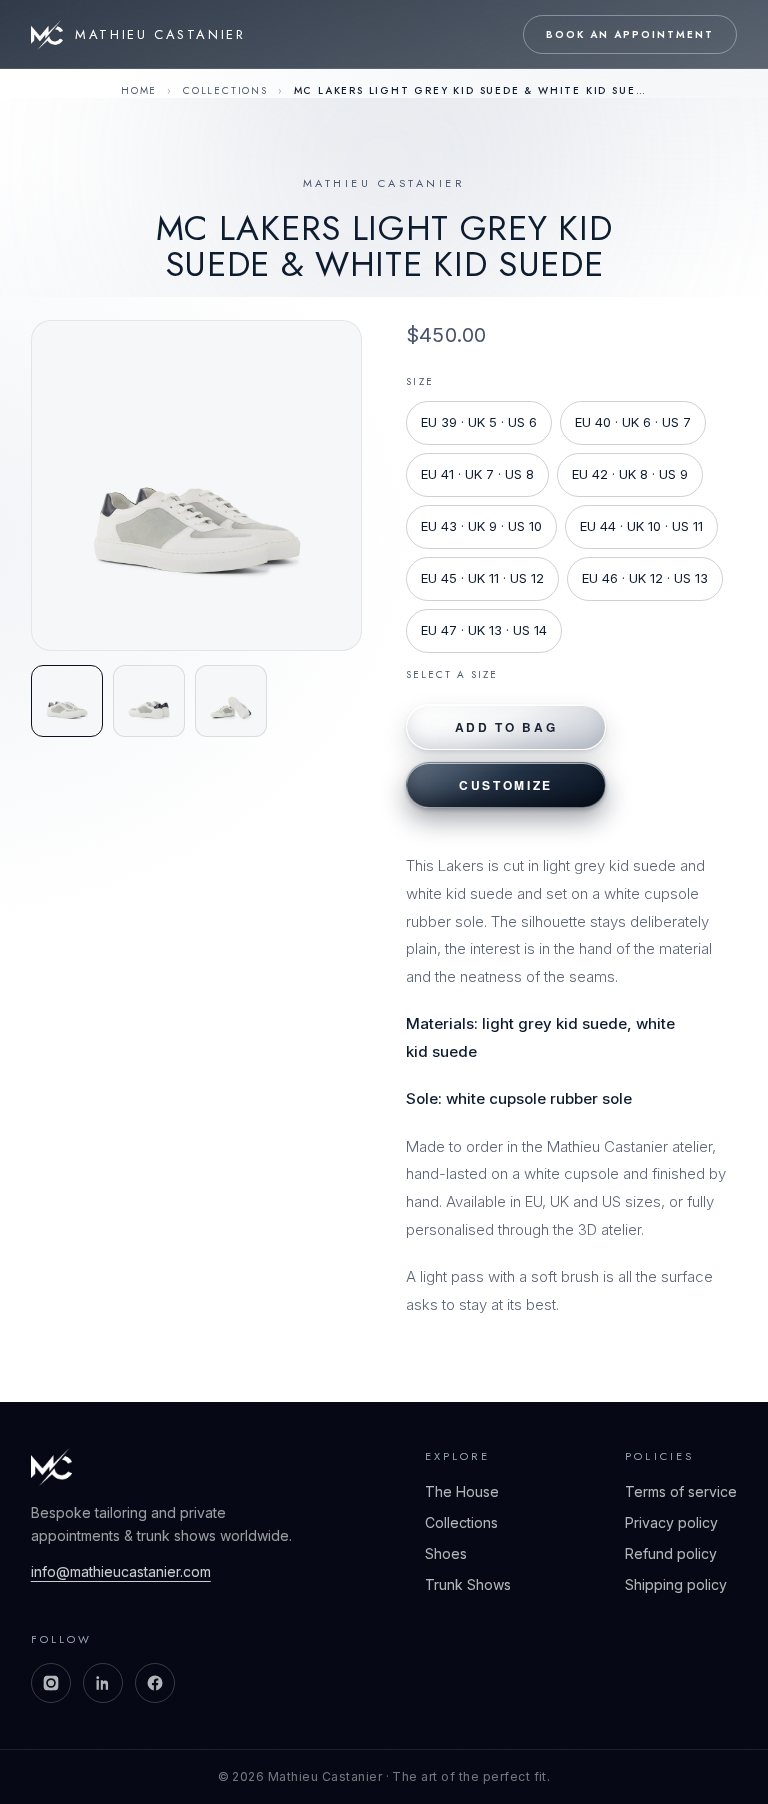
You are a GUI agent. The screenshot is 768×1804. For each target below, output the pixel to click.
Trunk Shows (468, 1584)
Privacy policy (671, 1522)
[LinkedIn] (103, 1683)
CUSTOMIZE (506, 785)
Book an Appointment (630, 34)
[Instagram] (51, 1683)
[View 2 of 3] (149, 701)
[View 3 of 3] (231, 701)
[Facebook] (155, 1683)
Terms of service (681, 1491)
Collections (225, 90)
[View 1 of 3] (67, 701)
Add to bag (506, 727)
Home (139, 90)
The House (462, 1491)
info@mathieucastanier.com (121, 1571)
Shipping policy (676, 1584)
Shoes (446, 1553)
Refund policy (671, 1553)
